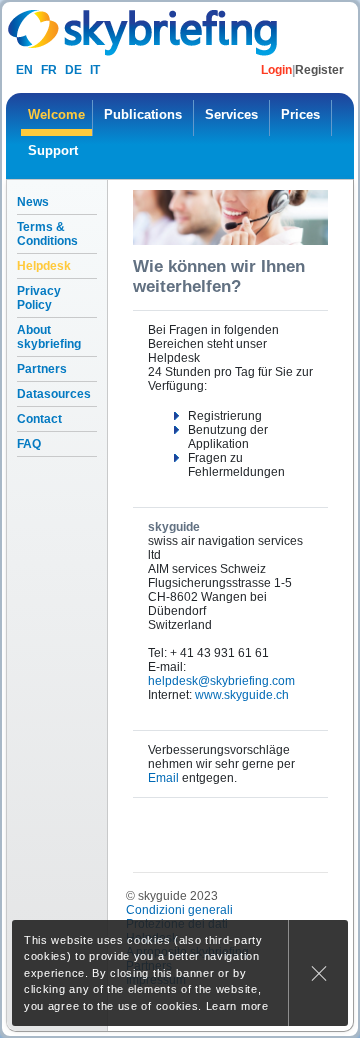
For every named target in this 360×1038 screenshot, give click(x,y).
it (95, 70)
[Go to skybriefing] (144, 32)
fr (49, 70)
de (73, 70)
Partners (42, 369)
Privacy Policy (39, 298)
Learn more (237, 1006)
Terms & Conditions (47, 234)
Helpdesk (44, 266)
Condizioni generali (179, 910)
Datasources (54, 394)
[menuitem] (56, 118)
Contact (39, 419)
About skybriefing (49, 337)
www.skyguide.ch (242, 695)
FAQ (29, 444)
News (33, 202)
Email (163, 778)
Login (276, 70)
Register (319, 70)
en (24, 70)
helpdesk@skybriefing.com (221, 681)
